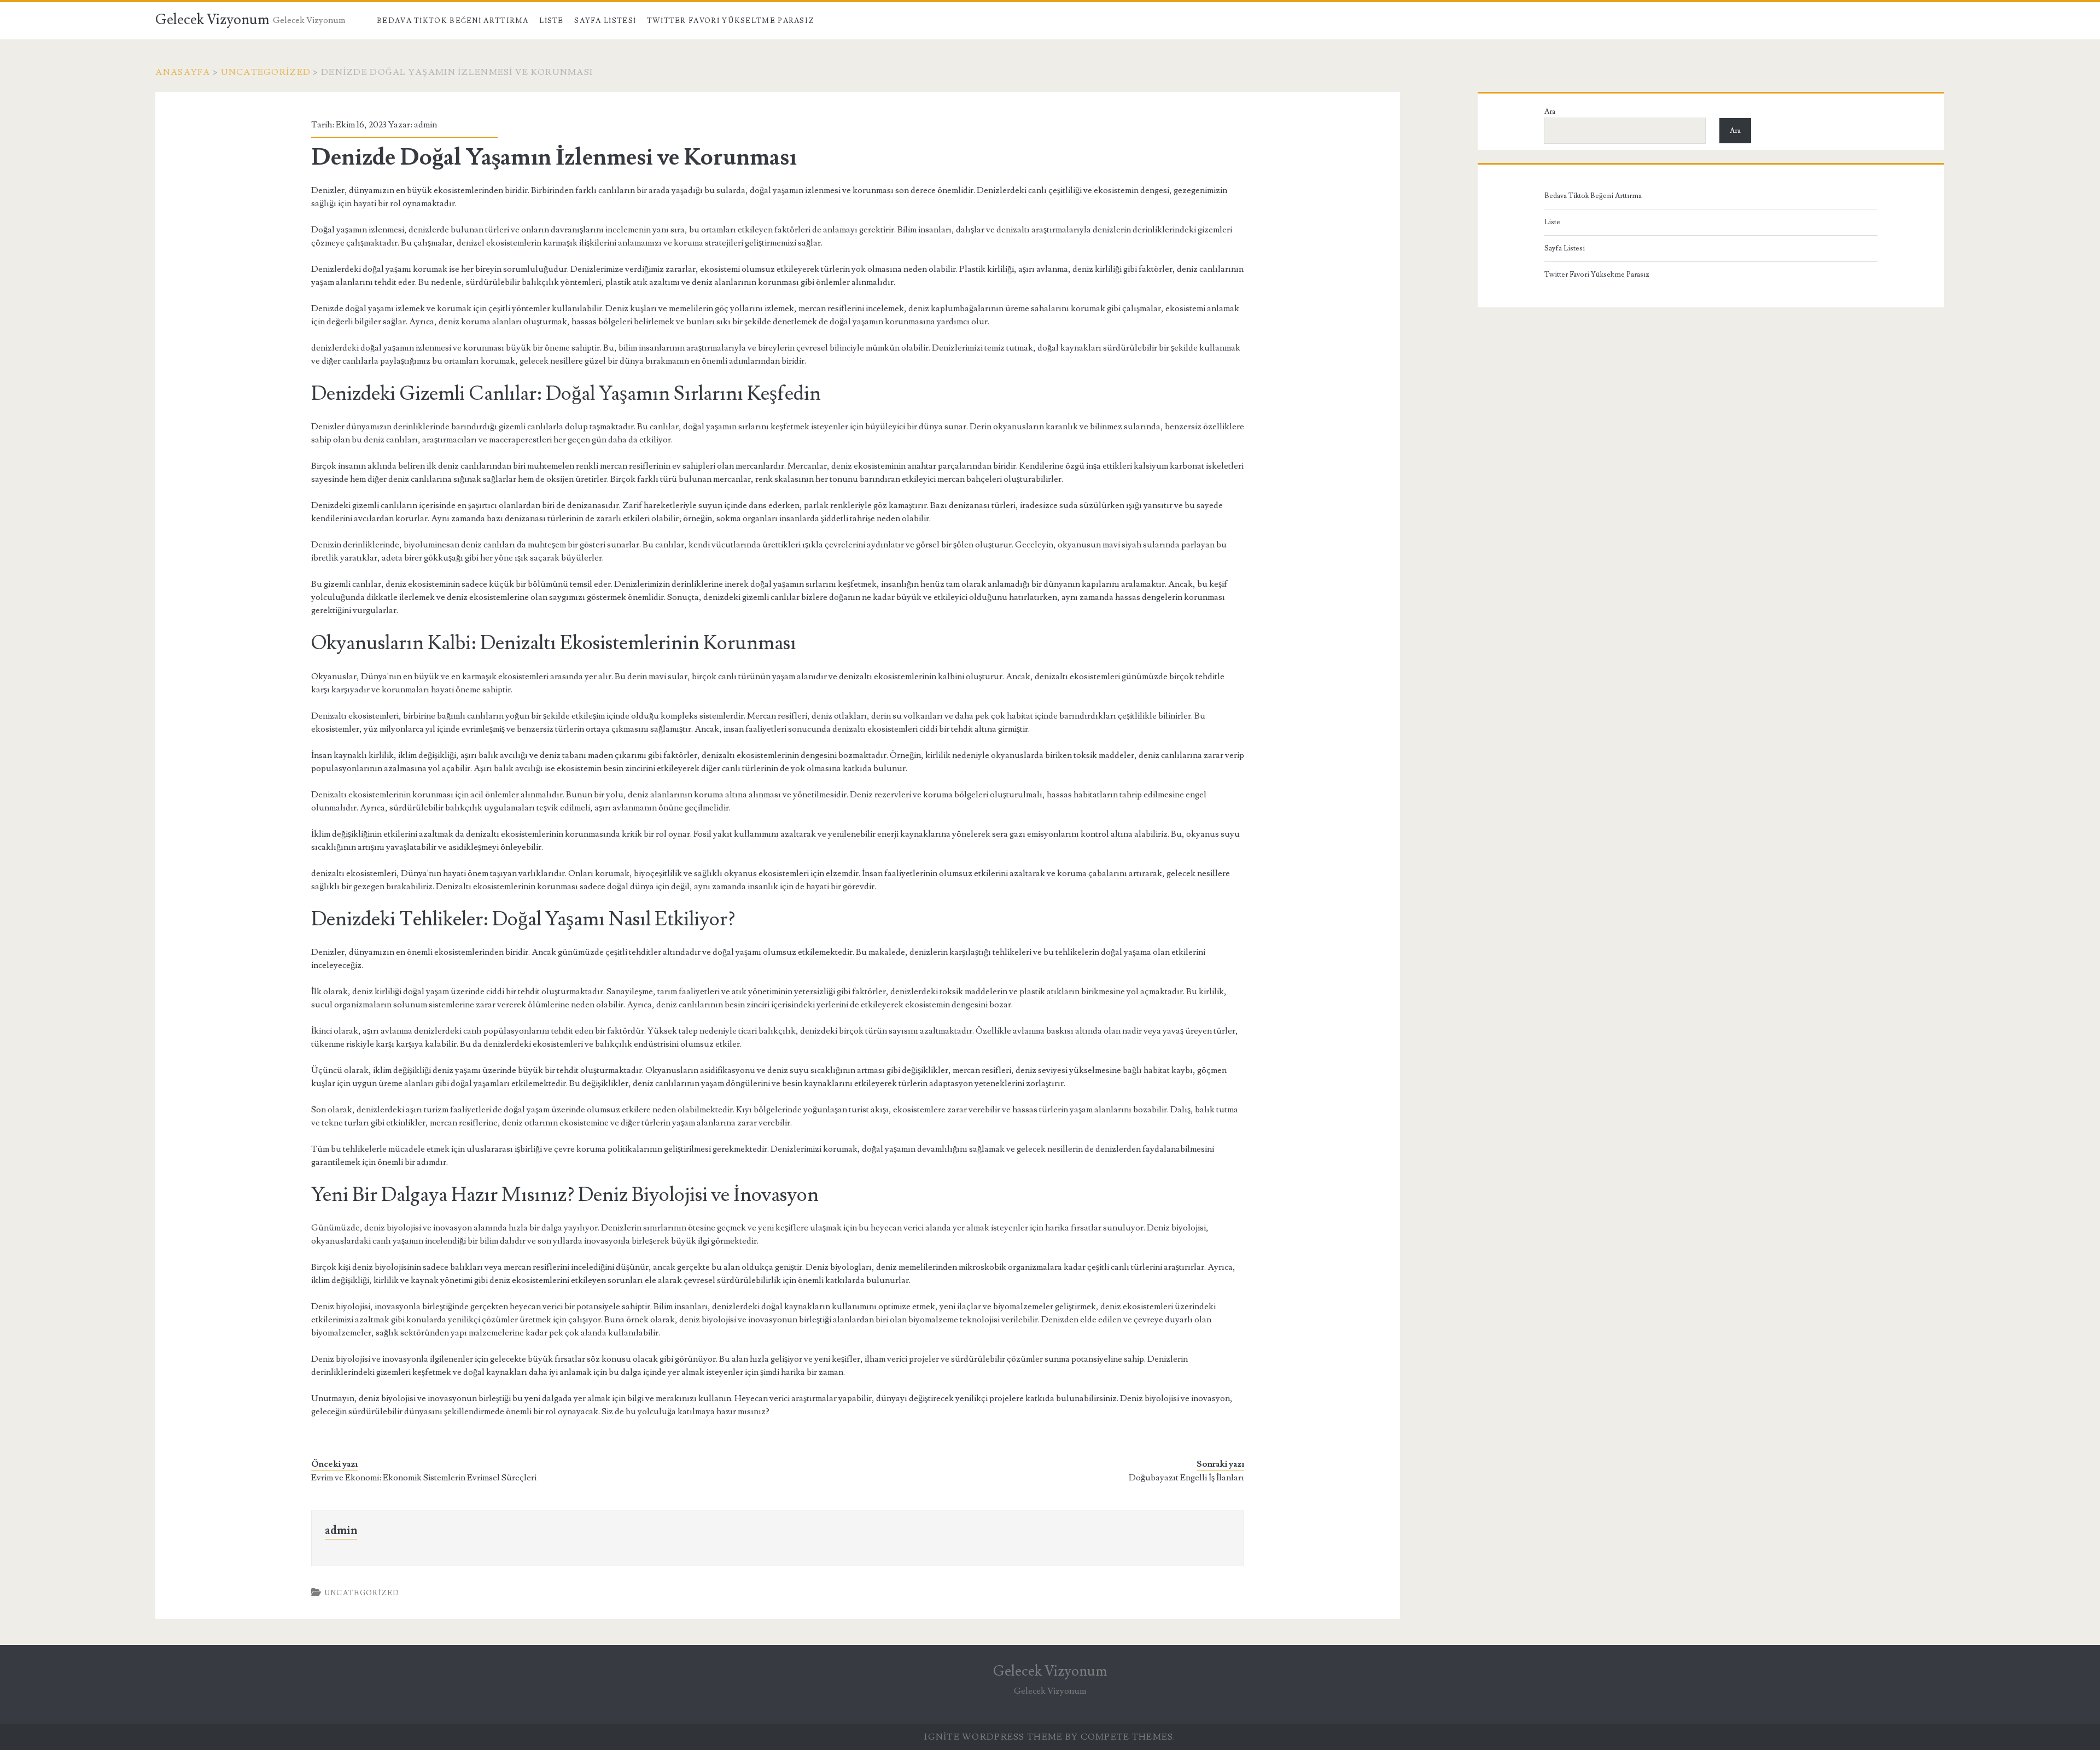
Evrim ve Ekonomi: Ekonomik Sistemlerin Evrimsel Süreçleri (424, 1478)
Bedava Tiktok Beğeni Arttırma (453, 21)
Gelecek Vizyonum (212, 20)
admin (425, 125)
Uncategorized (266, 72)
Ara (1550, 112)
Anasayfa (183, 72)
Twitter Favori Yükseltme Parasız (731, 21)
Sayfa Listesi (605, 21)
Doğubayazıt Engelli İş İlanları (1186, 1478)
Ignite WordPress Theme (993, 1737)
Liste (552, 21)
